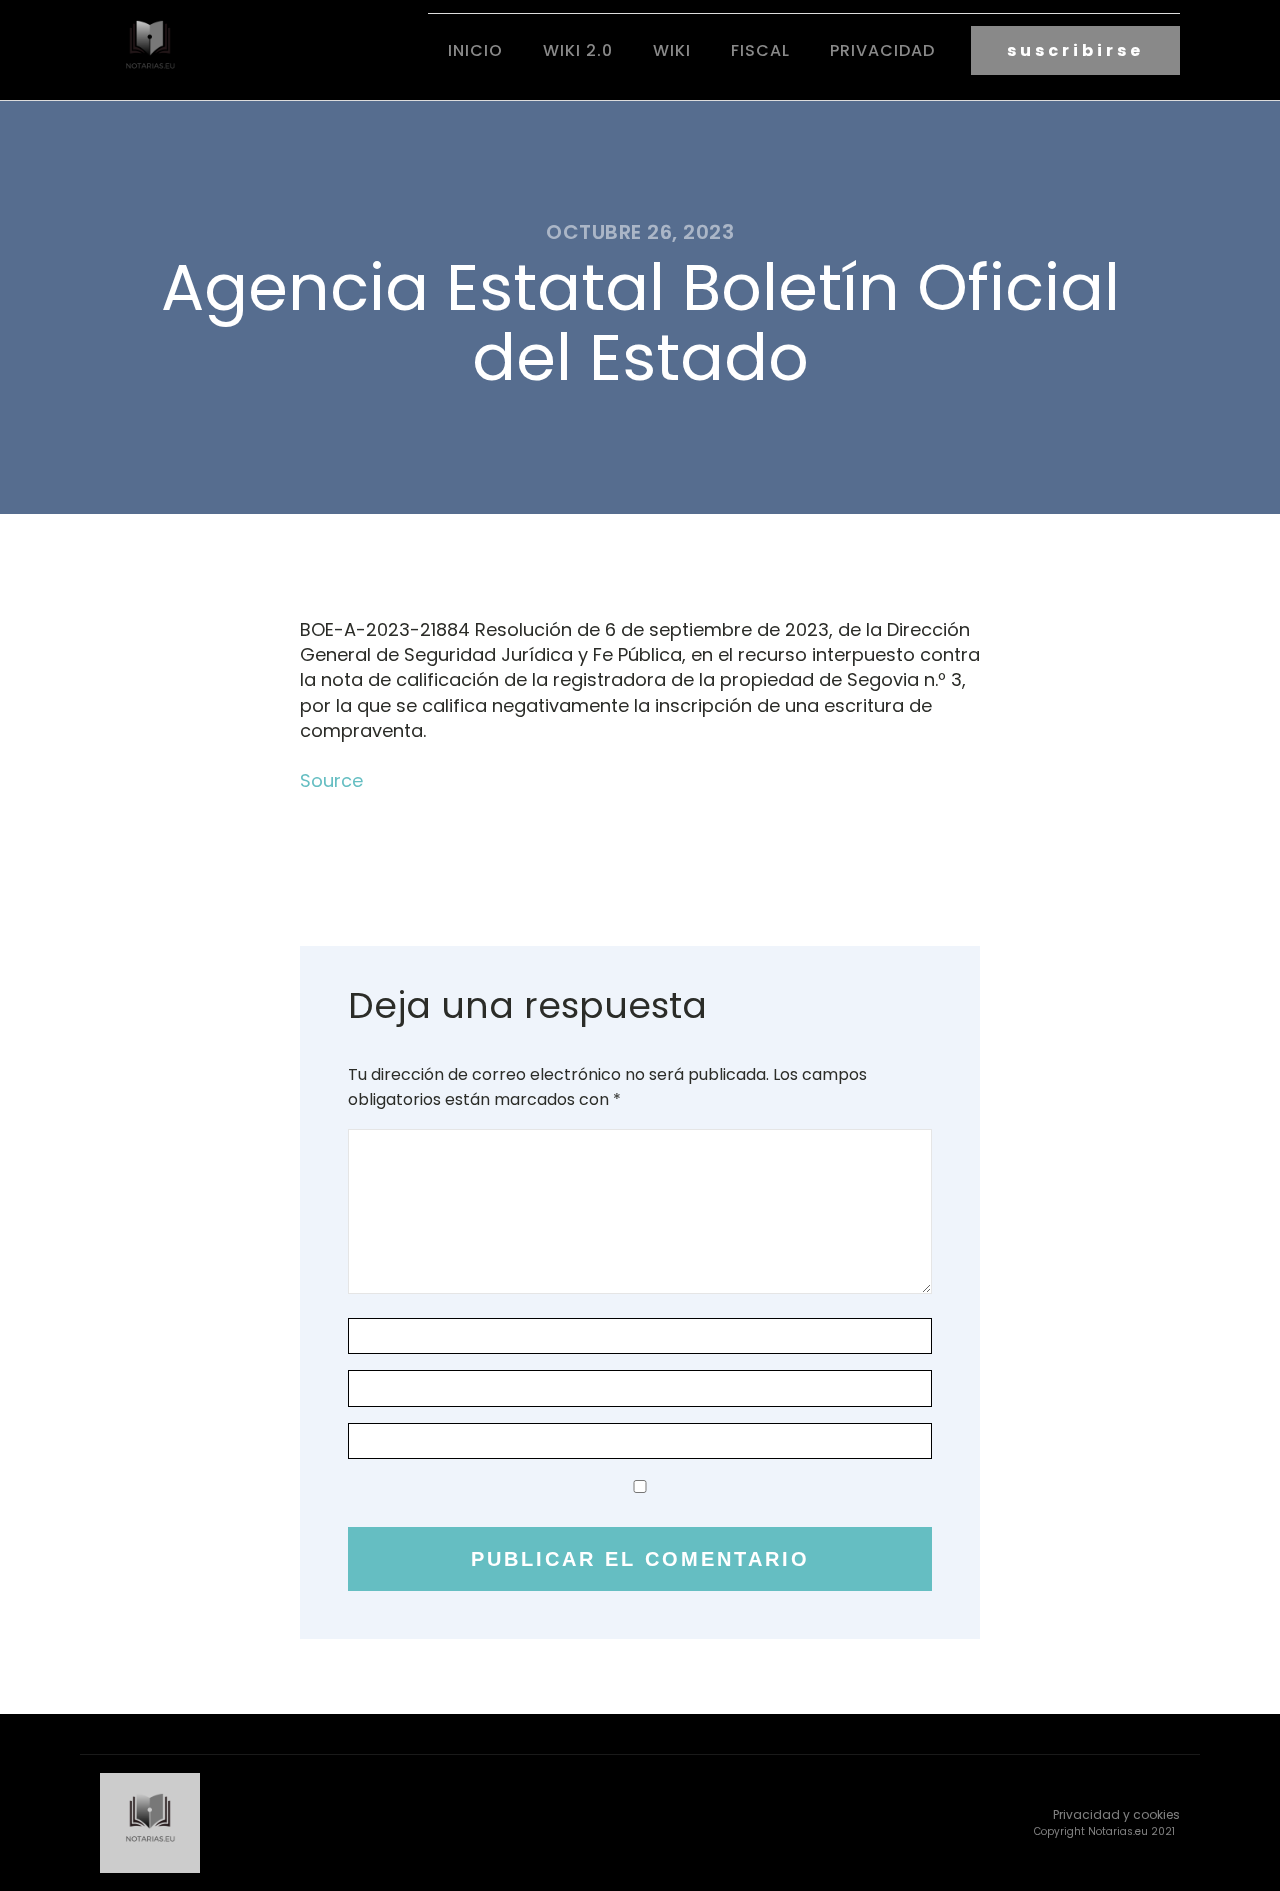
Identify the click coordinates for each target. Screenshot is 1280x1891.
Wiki (672, 50)
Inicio (475, 50)
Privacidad (882, 50)
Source (331, 780)
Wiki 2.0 (578, 50)
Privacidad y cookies (1116, 1814)
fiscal (760, 50)
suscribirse (1075, 50)
